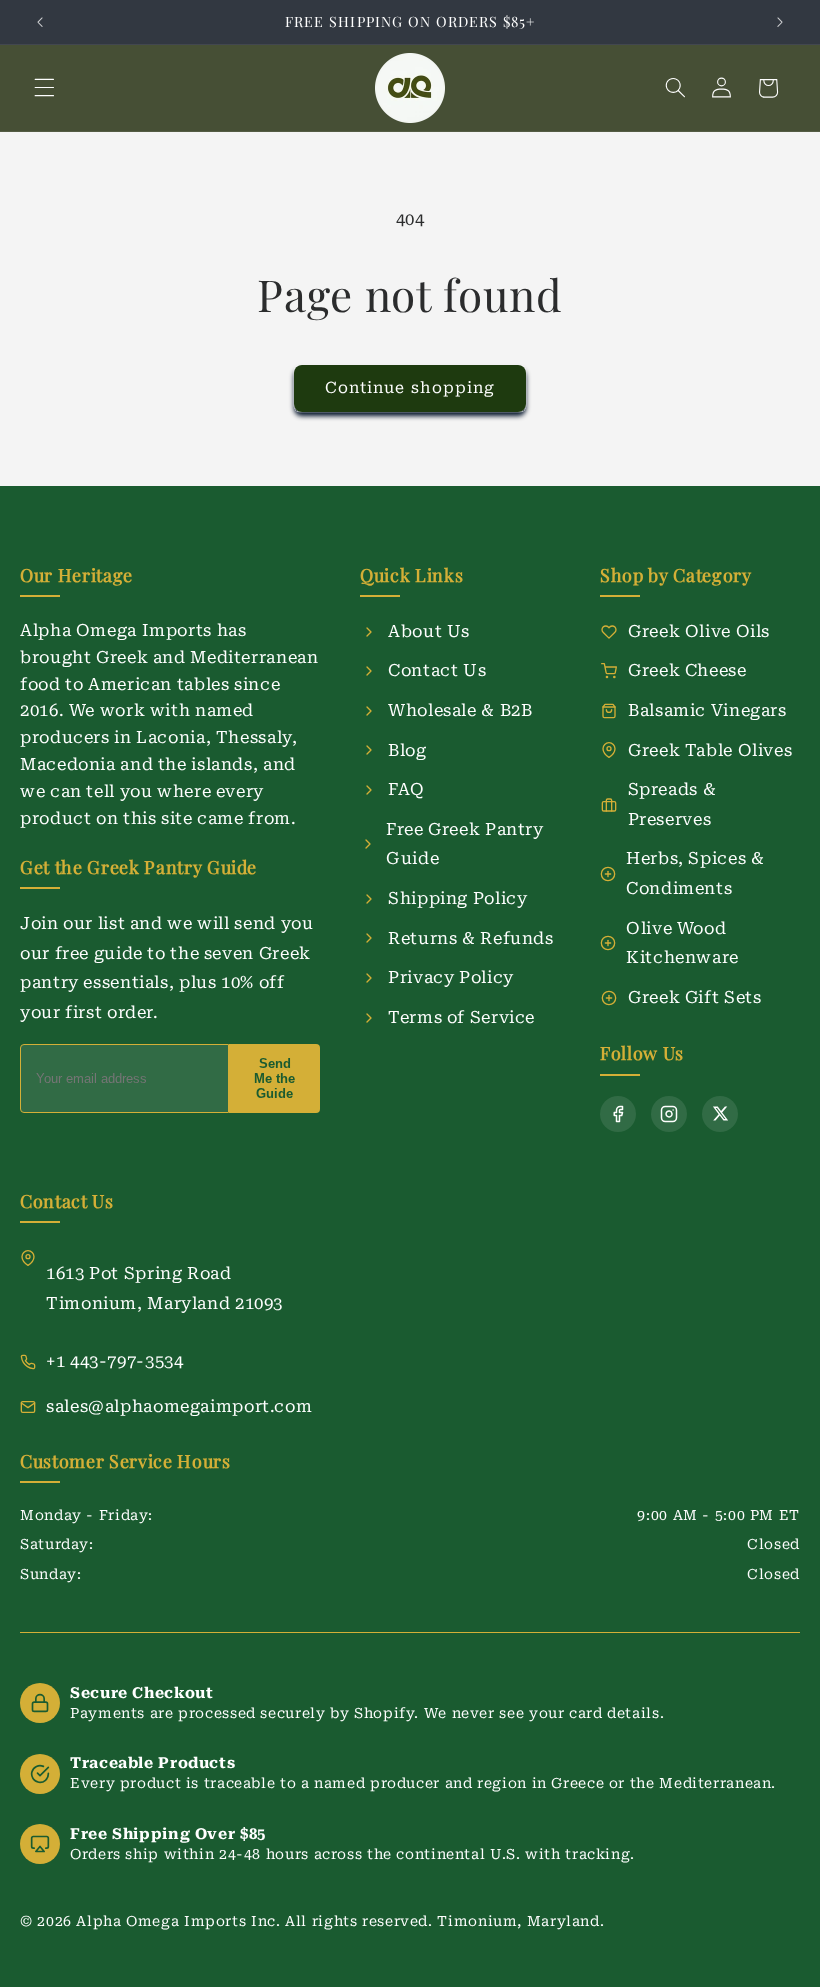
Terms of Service (461, 1017)
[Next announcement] (780, 22)
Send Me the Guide (274, 1078)
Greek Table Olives (710, 750)
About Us (429, 631)
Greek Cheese (687, 670)
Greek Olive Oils (699, 631)
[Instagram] (669, 1114)
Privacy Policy (451, 977)
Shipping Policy (457, 898)
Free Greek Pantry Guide (465, 844)
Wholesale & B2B (460, 710)
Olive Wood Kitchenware (682, 943)
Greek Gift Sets (694, 997)
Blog (407, 750)
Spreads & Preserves (672, 804)
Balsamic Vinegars (707, 710)
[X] (720, 1114)
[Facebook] (618, 1114)
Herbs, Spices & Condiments (695, 873)
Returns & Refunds (471, 938)
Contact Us (437, 670)
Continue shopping (410, 387)
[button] (44, 88)
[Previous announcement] (40, 22)
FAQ (406, 789)
